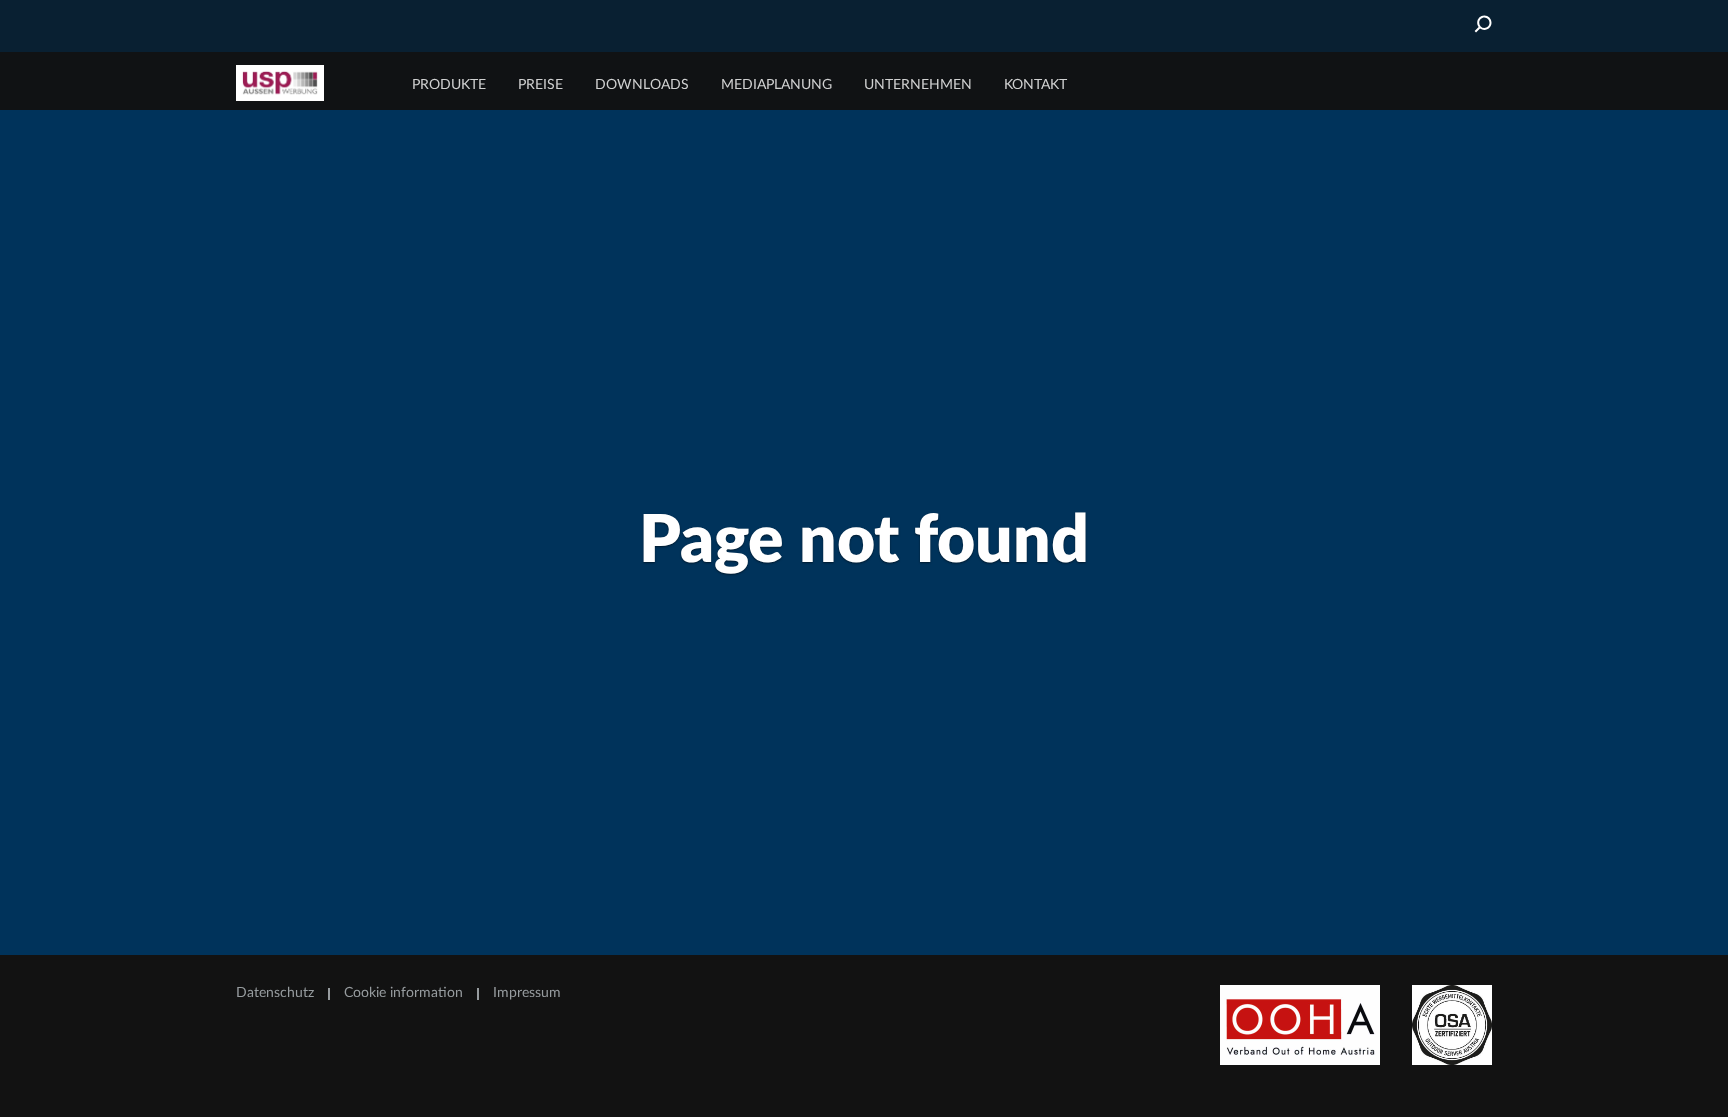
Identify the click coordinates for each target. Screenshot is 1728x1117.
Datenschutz (275, 993)
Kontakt (1035, 85)
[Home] (311, 83)
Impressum (527, 993)
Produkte (449, 85)
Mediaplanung (776, 85)
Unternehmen (918, 85)
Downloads (642, 85)
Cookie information (403, 993)
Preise (540, 85)
